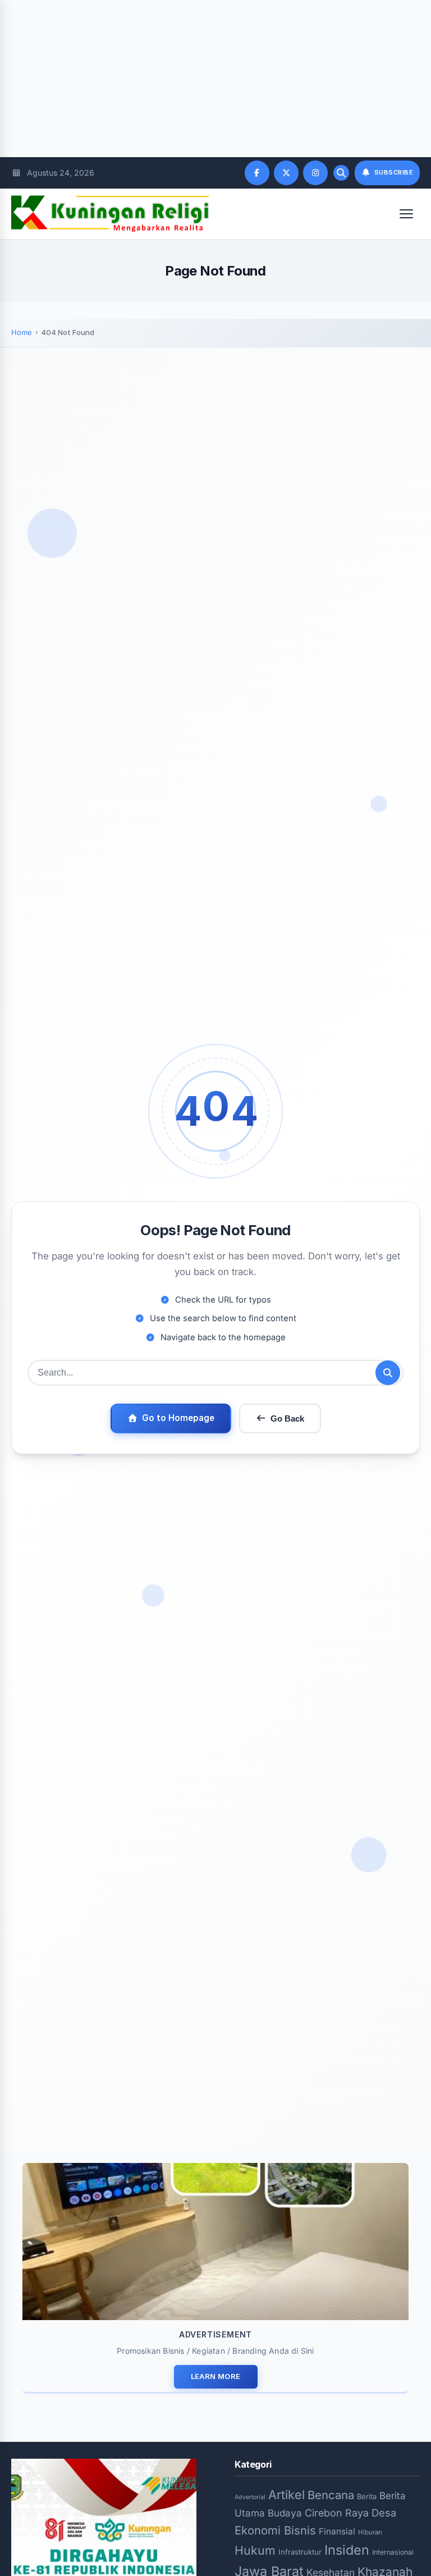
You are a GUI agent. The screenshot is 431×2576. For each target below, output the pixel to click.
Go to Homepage (178, 1418)
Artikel (286, 2495)
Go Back (287, 1418)
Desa (384, 2513)
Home (22, 332)
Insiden (347, 2550)
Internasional (393, 2552)
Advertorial (250, 2497)
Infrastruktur (300, 2552)
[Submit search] (388, 1373)
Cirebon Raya (337, 2513)
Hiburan (370, 2532)
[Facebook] (257, 173)
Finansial (337, 2531)
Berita (367, 2496)
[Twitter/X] (286, 173)
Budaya (285, 2513)
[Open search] (341, 173)
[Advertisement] (215, 79)
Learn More (216, 2376)
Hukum (255, 2550)
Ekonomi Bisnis (275, 2530)
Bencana (331, 2495)
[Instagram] (315, 173)
